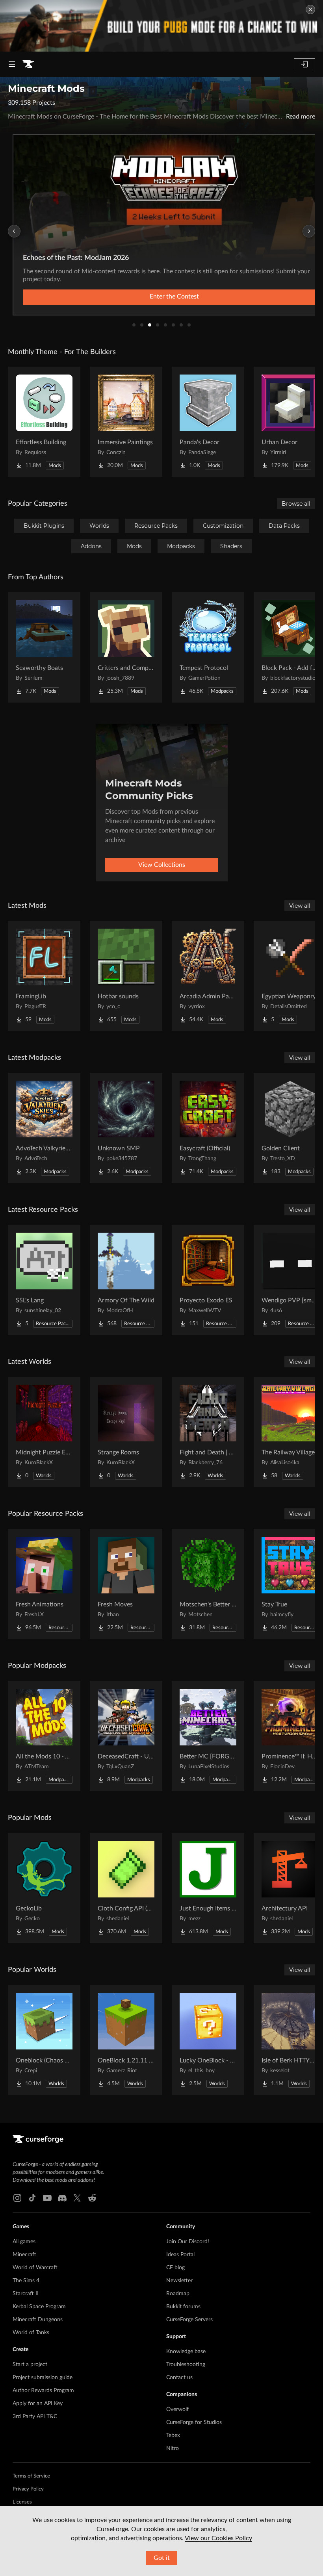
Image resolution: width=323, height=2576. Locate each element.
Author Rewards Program (43, 2391)
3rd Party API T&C (35, 2417)
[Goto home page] (28, 64)
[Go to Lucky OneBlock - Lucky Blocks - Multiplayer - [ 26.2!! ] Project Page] (208, 2040)
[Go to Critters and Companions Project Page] (126, 647)
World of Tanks (31, 2333)
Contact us (179, 2378)
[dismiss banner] (310, 9)
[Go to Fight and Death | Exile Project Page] (208, 1432)
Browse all (296, 504)
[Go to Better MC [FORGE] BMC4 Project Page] (208, 1736)
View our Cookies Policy (218, 2538)
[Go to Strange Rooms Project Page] (126, 1432)
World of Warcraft (35, 2268)
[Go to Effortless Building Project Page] (44, 422)
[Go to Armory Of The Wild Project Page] (126, 1280)
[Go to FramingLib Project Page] (44, 976)
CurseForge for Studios (194, 2422)
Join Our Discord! (188, 2242)
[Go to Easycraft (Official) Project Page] (208, 1128)
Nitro (173, 2448)
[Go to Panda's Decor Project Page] (208, 422)
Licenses (22, 2502)
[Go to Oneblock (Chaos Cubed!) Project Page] (44, 2040)
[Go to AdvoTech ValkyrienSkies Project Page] (44, 1128)
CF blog (175, 2268)
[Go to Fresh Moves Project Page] (126, 1584)
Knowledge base (186, 2352)
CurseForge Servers (189, 2320)
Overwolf (177, 2409)
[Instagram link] (17, 2198)
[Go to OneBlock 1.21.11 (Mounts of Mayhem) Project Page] (126, 2040)
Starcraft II (26, 2294)
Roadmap (178, 2294)
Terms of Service (31, 2476)
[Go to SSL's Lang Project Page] (44, 1280)
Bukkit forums (183, 2307)
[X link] (77, 2198)
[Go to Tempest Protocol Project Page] (208, 647)
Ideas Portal (180, 2255)
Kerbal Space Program (39, 2307)
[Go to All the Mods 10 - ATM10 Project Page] (44, 1736)
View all (300, 906)
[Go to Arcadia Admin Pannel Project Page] (208, 976)
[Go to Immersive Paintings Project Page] (126, 422)
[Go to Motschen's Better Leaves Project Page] (208, 1584)
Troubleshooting (186, 2365)
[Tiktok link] (32, 2198)
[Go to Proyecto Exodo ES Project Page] (208, 1280)
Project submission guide (43, 2378)
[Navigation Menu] (12, 64)
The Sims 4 (26, 2281)
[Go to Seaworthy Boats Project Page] (44, 647)
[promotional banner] (161, 26)
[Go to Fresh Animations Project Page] (44, 1584)
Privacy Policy (28, 2489)
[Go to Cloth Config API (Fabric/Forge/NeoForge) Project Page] (126, 1888)
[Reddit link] (92, 2198)
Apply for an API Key (38, 2404)
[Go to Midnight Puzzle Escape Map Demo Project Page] (44, 1432)
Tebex (173, 2435)
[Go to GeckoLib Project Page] (44, 1888)
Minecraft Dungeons (38, 2320)
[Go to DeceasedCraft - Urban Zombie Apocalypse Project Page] (126, 1736)
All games (24, 2242)
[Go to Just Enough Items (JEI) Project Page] (208, 1888)
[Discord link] (62, 2198)
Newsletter (179, 2281)
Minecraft (24, 2255)
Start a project (30, 2365)
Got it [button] (162, 2558)
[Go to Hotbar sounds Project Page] (126, 976)
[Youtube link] (47, 2198)
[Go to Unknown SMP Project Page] (126, 1128)
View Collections (162, 865)
